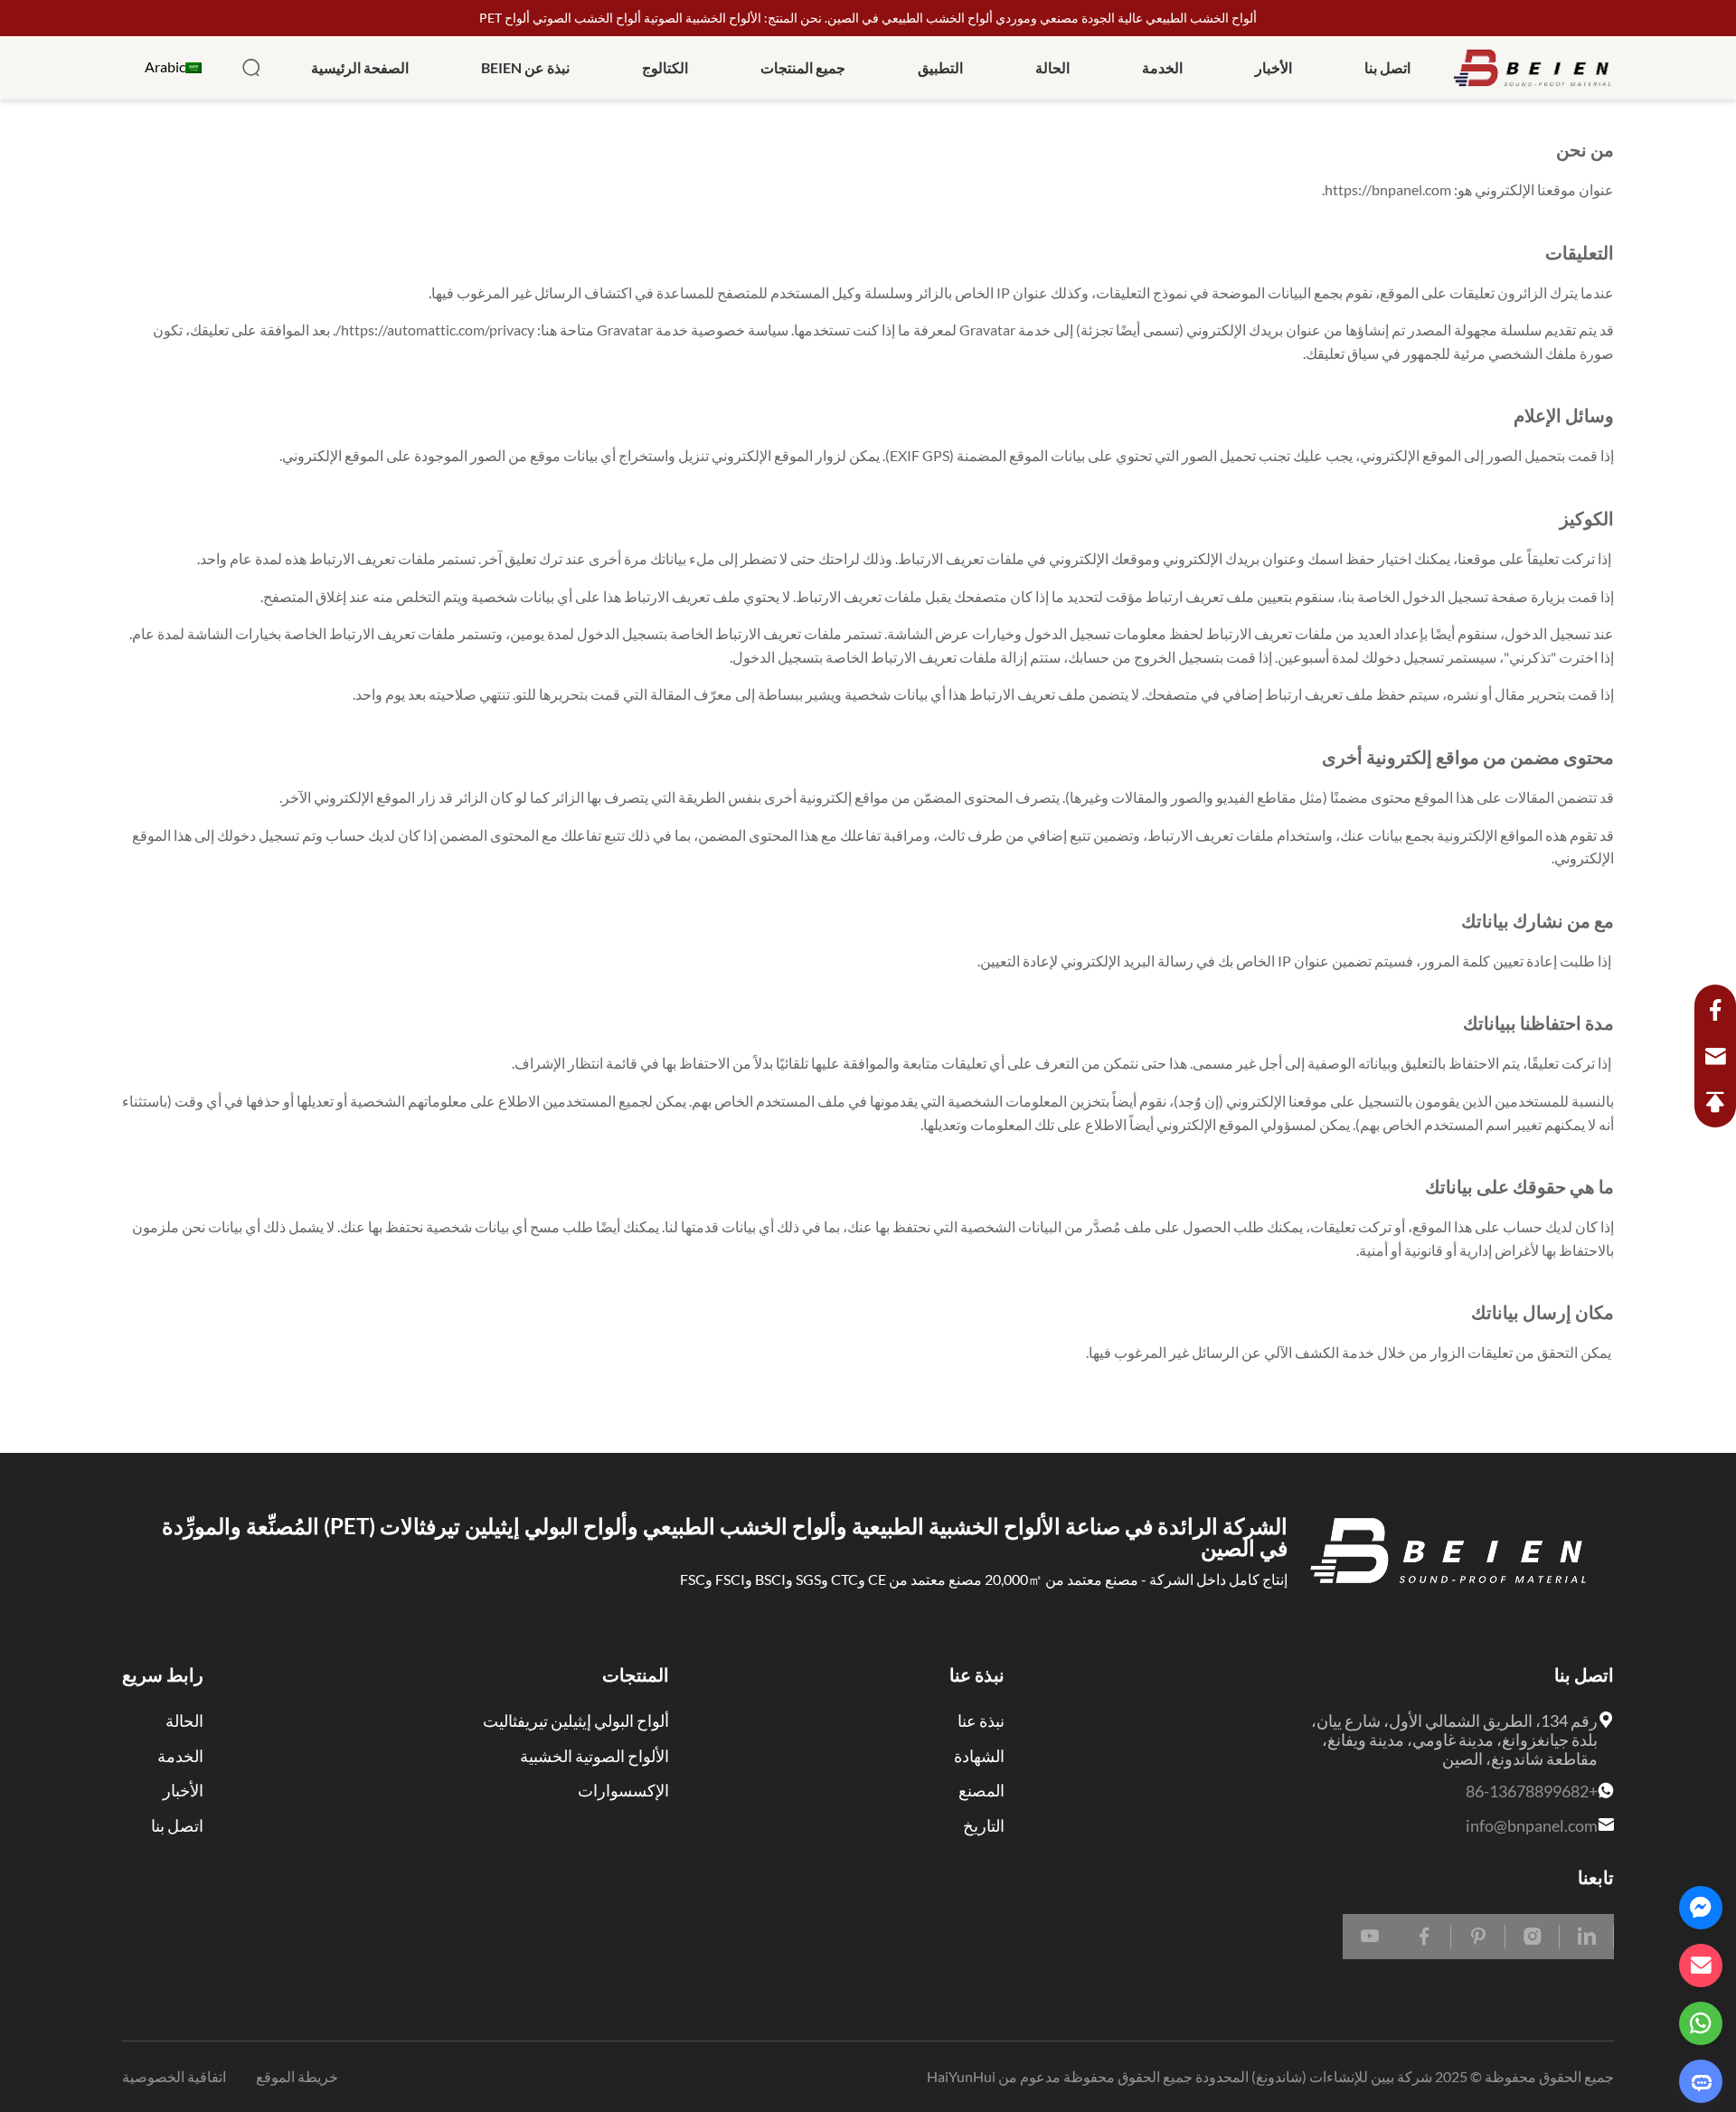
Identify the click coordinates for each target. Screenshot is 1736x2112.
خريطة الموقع (296, 2077)
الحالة (1052, 68)
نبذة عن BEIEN (525, 68)
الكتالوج (665, 68)
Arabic (165, 67)
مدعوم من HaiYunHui (994, 2077)
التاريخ (984, 1825)
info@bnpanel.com (1532, 1825)
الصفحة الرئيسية (360, 68)
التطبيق (940, 68)
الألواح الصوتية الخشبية (594, 1756)
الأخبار (1274, 68)
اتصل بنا (1387, 68)
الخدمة (1162, 68)
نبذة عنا (981, 1721)
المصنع (981, 1790)
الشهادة (979, 1756)
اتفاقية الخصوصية (174, 2077)
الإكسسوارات (623, 1790)
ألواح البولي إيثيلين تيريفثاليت (576, 1721)
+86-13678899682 (1532, 1791)
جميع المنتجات (803, 68)
